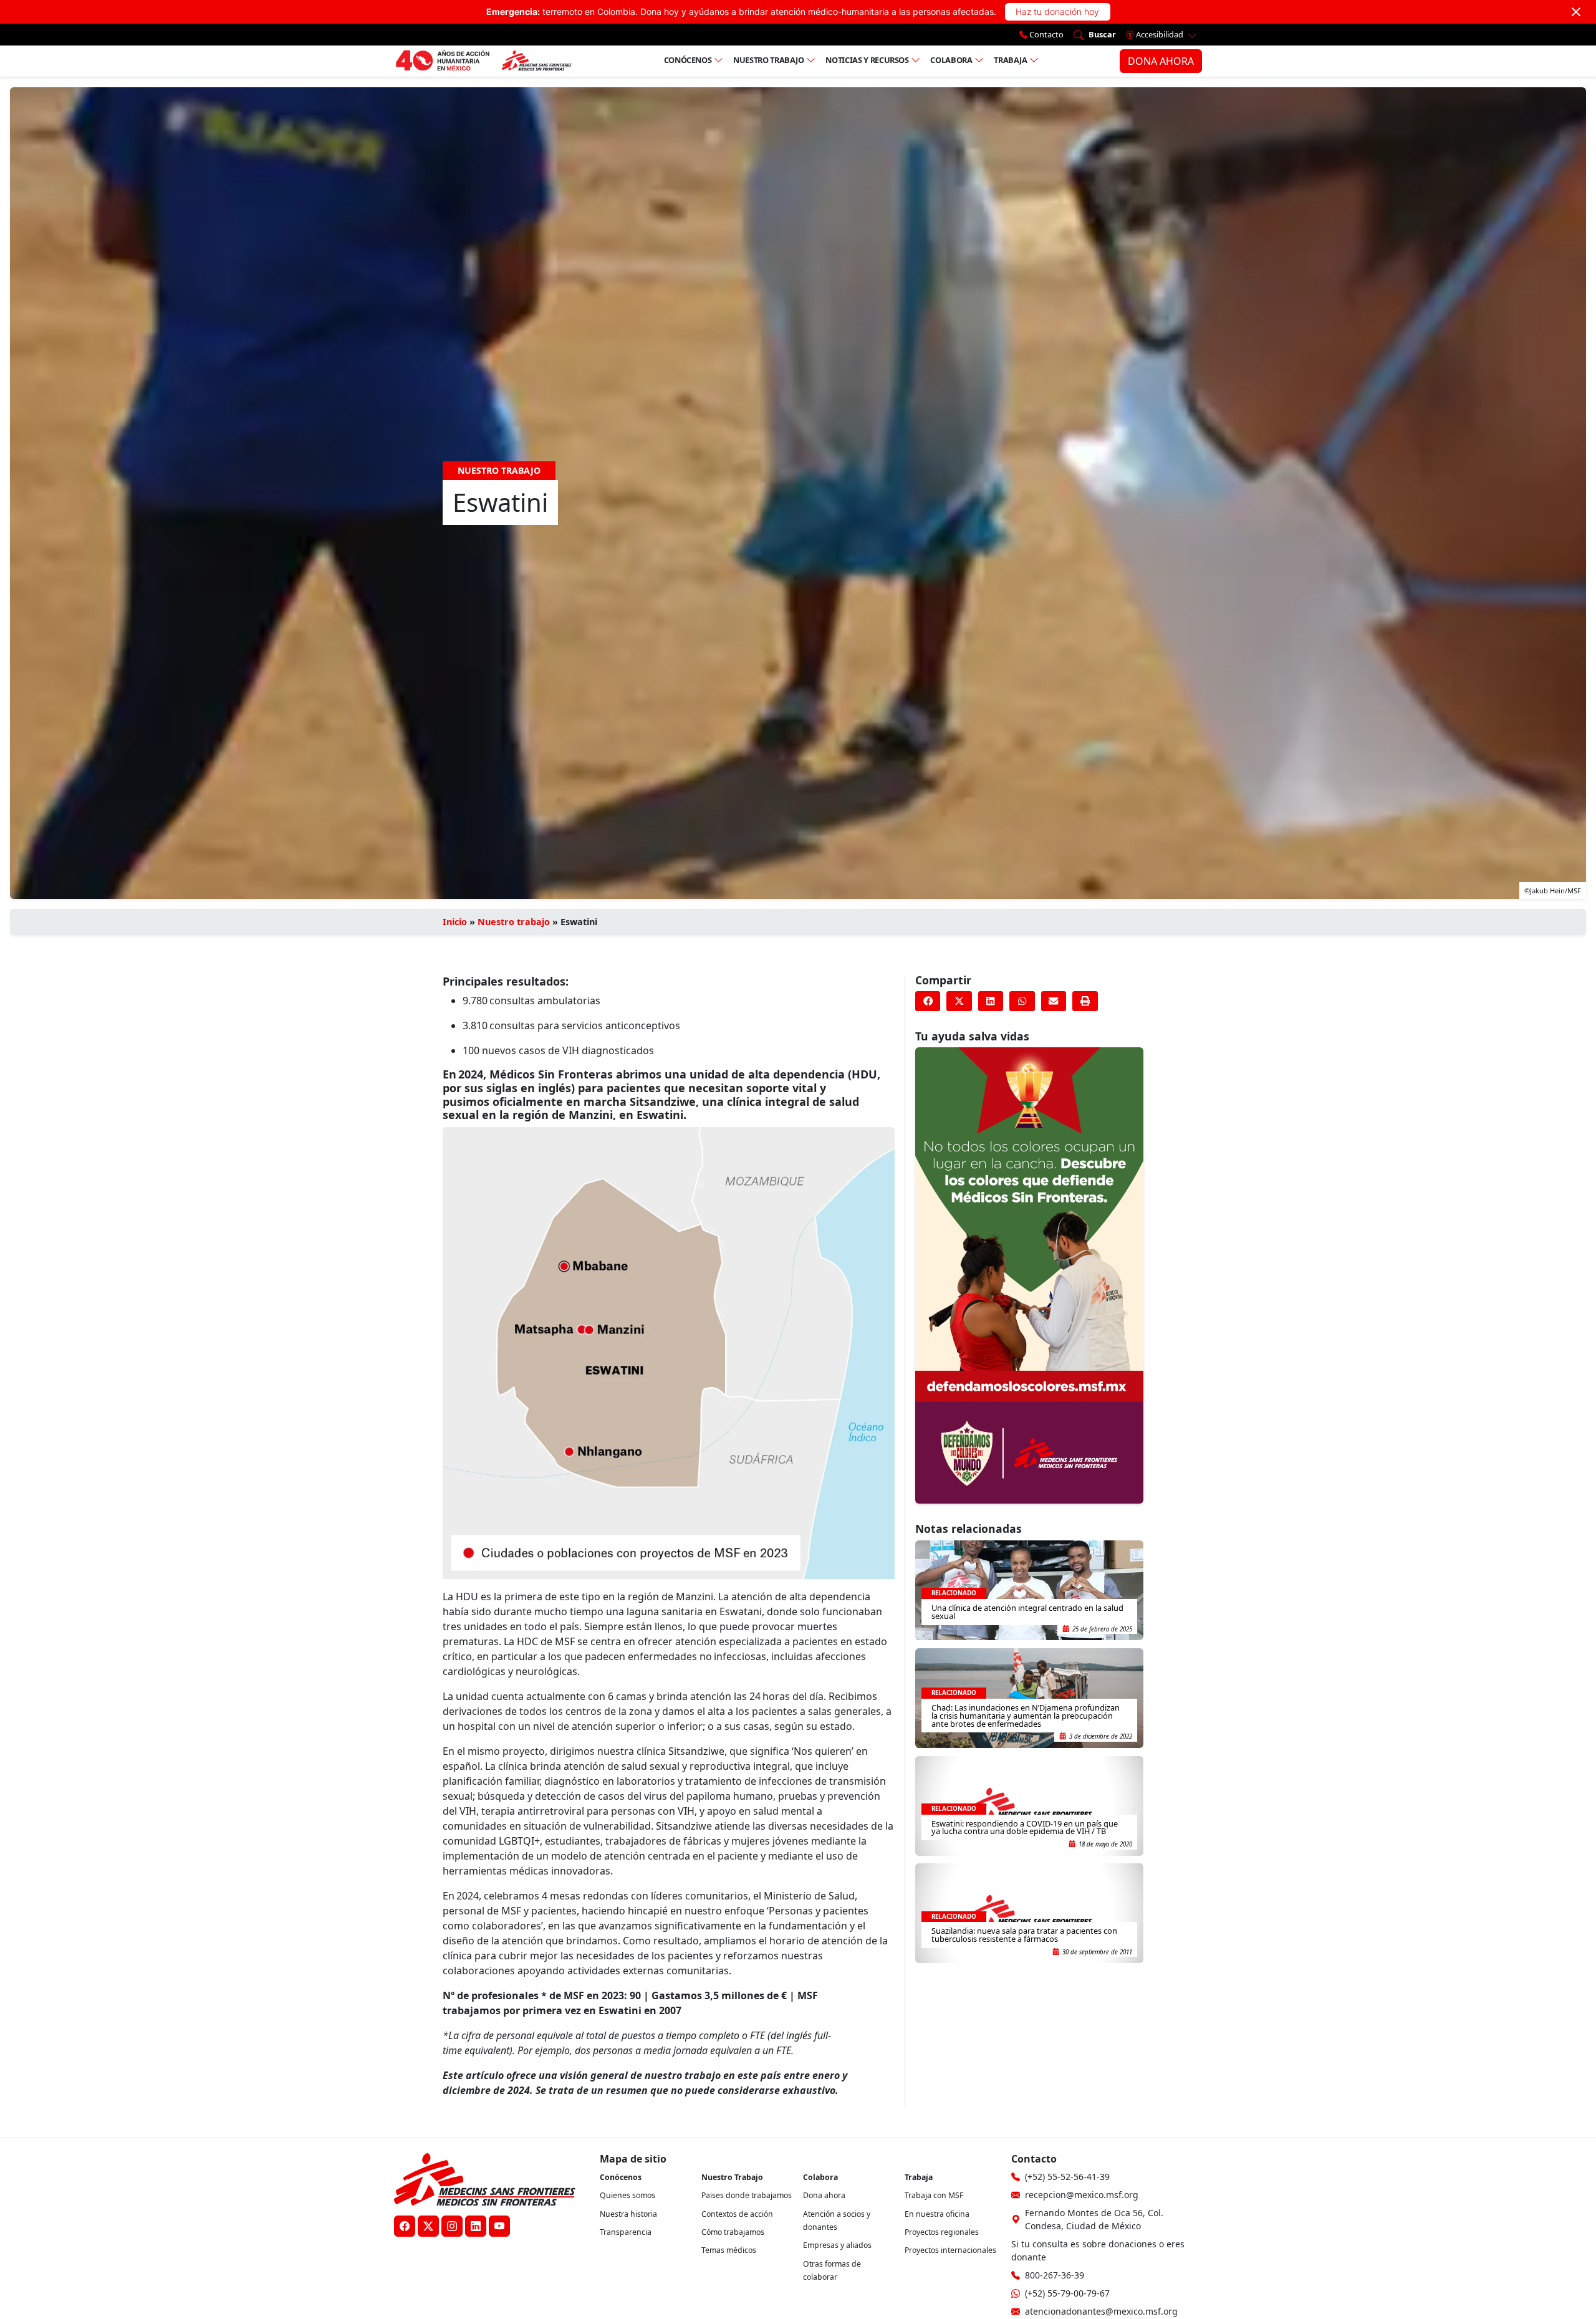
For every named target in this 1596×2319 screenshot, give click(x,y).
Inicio (455, 922)
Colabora (951, 60)
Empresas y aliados (837, 2245)
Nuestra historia (628, 2214)
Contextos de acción (737, 2214)
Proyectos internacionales (950, 2250)
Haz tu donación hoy (1057, 12)
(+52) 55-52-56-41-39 (1067, 2177)
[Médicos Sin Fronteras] (483, 61)
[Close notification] (1576, 12)
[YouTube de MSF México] (499, 2226)
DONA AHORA (1161, 61)
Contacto (1046, 34)
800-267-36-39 (1055, 2275)
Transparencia (626, 2232)
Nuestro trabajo (769, 60)
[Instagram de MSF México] (452, 2226)
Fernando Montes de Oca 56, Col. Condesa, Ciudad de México (1094, 2219)
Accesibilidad (1160, 34)
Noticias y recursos (867, 60)
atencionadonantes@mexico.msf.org (1101, 2311)
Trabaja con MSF (934, 2195)
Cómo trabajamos (733, 2232)
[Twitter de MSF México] (428, 2226)
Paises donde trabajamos (747, 2195)
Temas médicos (729, 2250)
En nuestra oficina (937, 2214)
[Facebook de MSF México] (405, 2226)
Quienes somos (627, 2195)
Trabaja (1011, 60)
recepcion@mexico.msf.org (1082, 2195)
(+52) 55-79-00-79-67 (1067, 2293)
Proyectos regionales (942, 2232)
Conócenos (688, 60)
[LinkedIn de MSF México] (476, 2226)
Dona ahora (824, 2195)
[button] (928, 1001)
